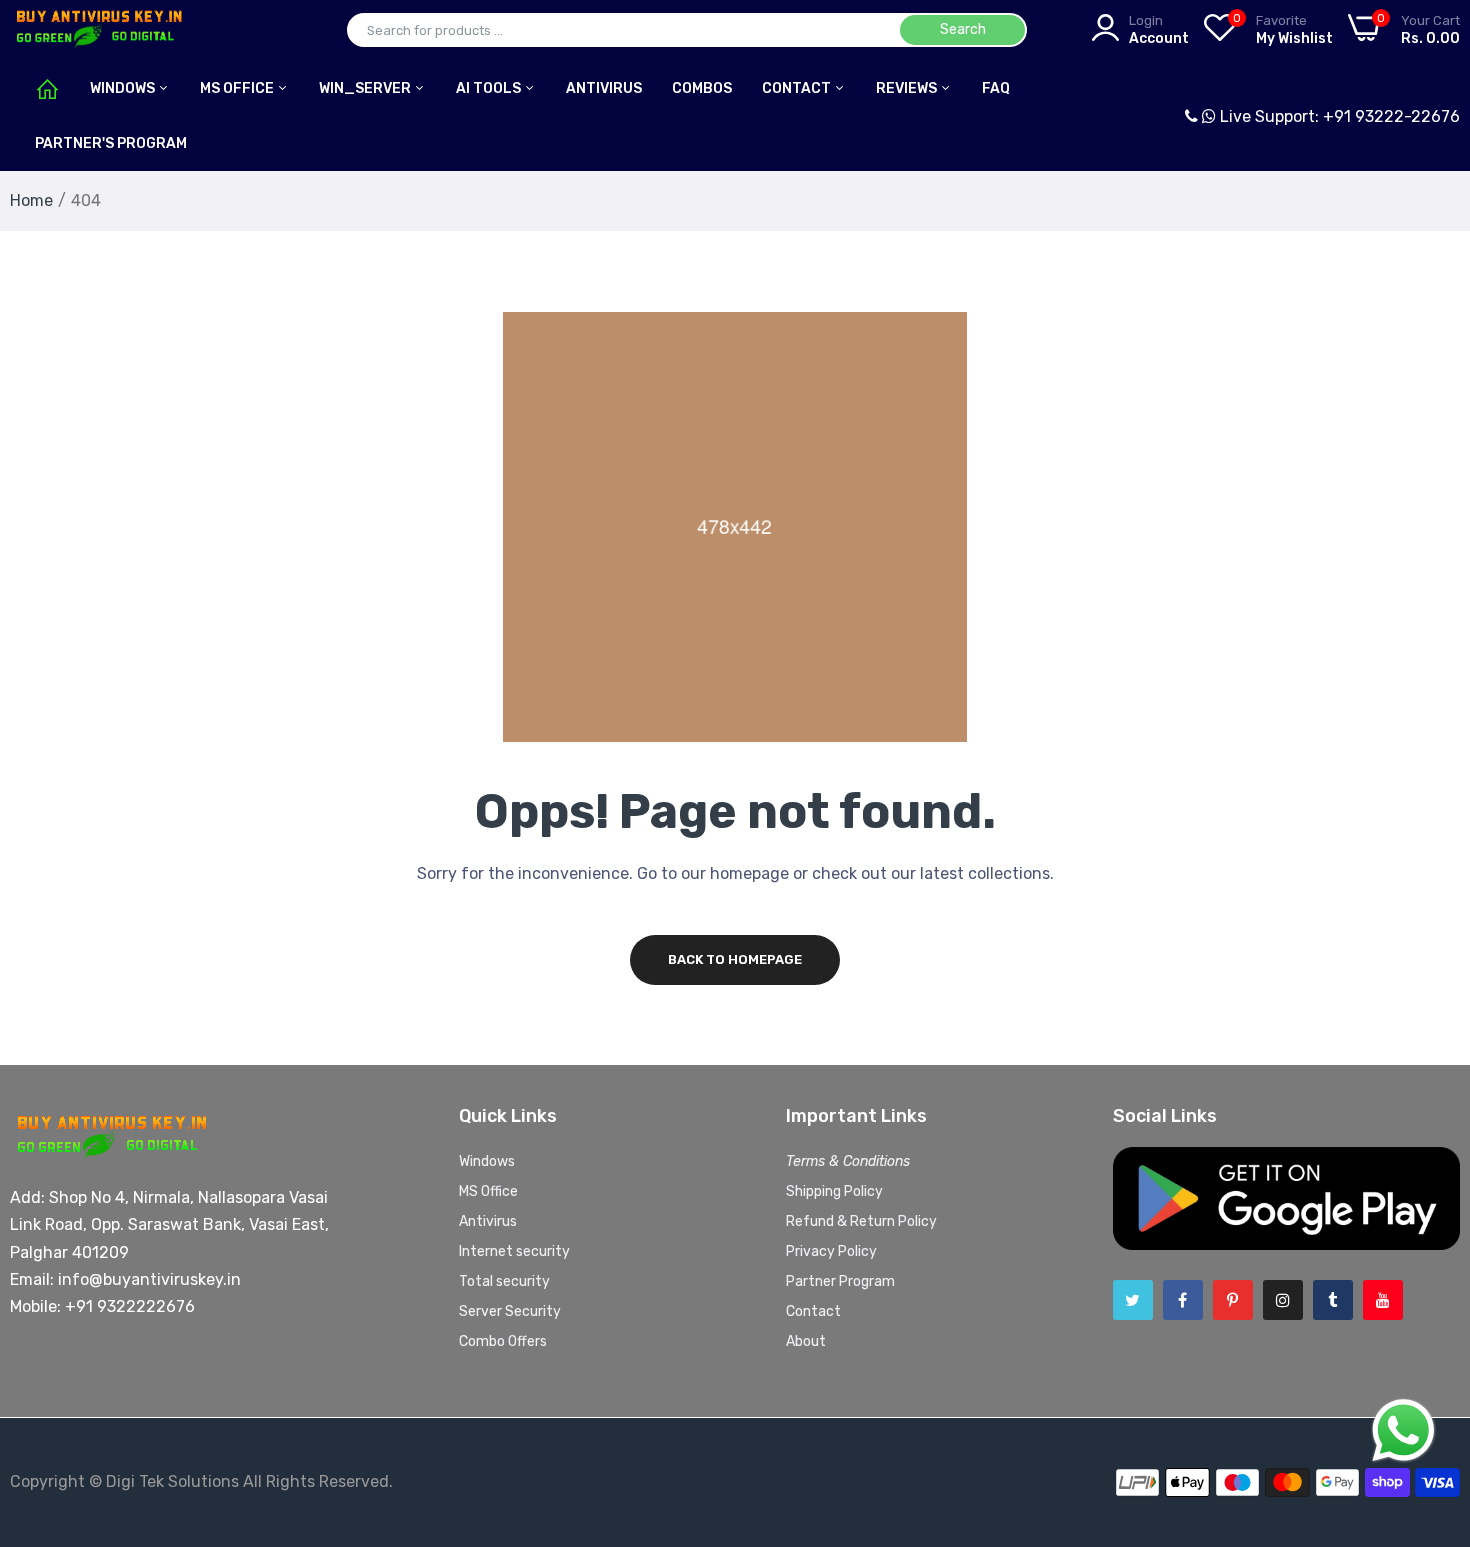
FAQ (996, 88)
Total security (504, 1281)
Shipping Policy (834, 1191)
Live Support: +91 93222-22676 (1338, 116)
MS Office (238, 88)
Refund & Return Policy (861, 1221)
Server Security (510, 1311)
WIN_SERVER (366, 88)
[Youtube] (1383, 1300)
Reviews (908, 88)
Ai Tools (490, 88)
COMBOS (702, 88)
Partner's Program (111, 143)
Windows (124, 88)
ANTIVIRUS (604, 88)
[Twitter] (1133, 1300)
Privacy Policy (831, 1251)
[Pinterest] (1233, 1300)
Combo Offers (503, 1341)
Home (31, 200)
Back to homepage (735, 959)
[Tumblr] (1333, 1300)
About (806, 1341)
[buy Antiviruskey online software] (97, 29)
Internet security (514, 1251)
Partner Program (840, 1281)
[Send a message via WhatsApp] (1403, 1430)
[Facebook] (1183, 1300)
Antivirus (488, 1221)
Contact (798, 88)
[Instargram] (1283, 1300)
